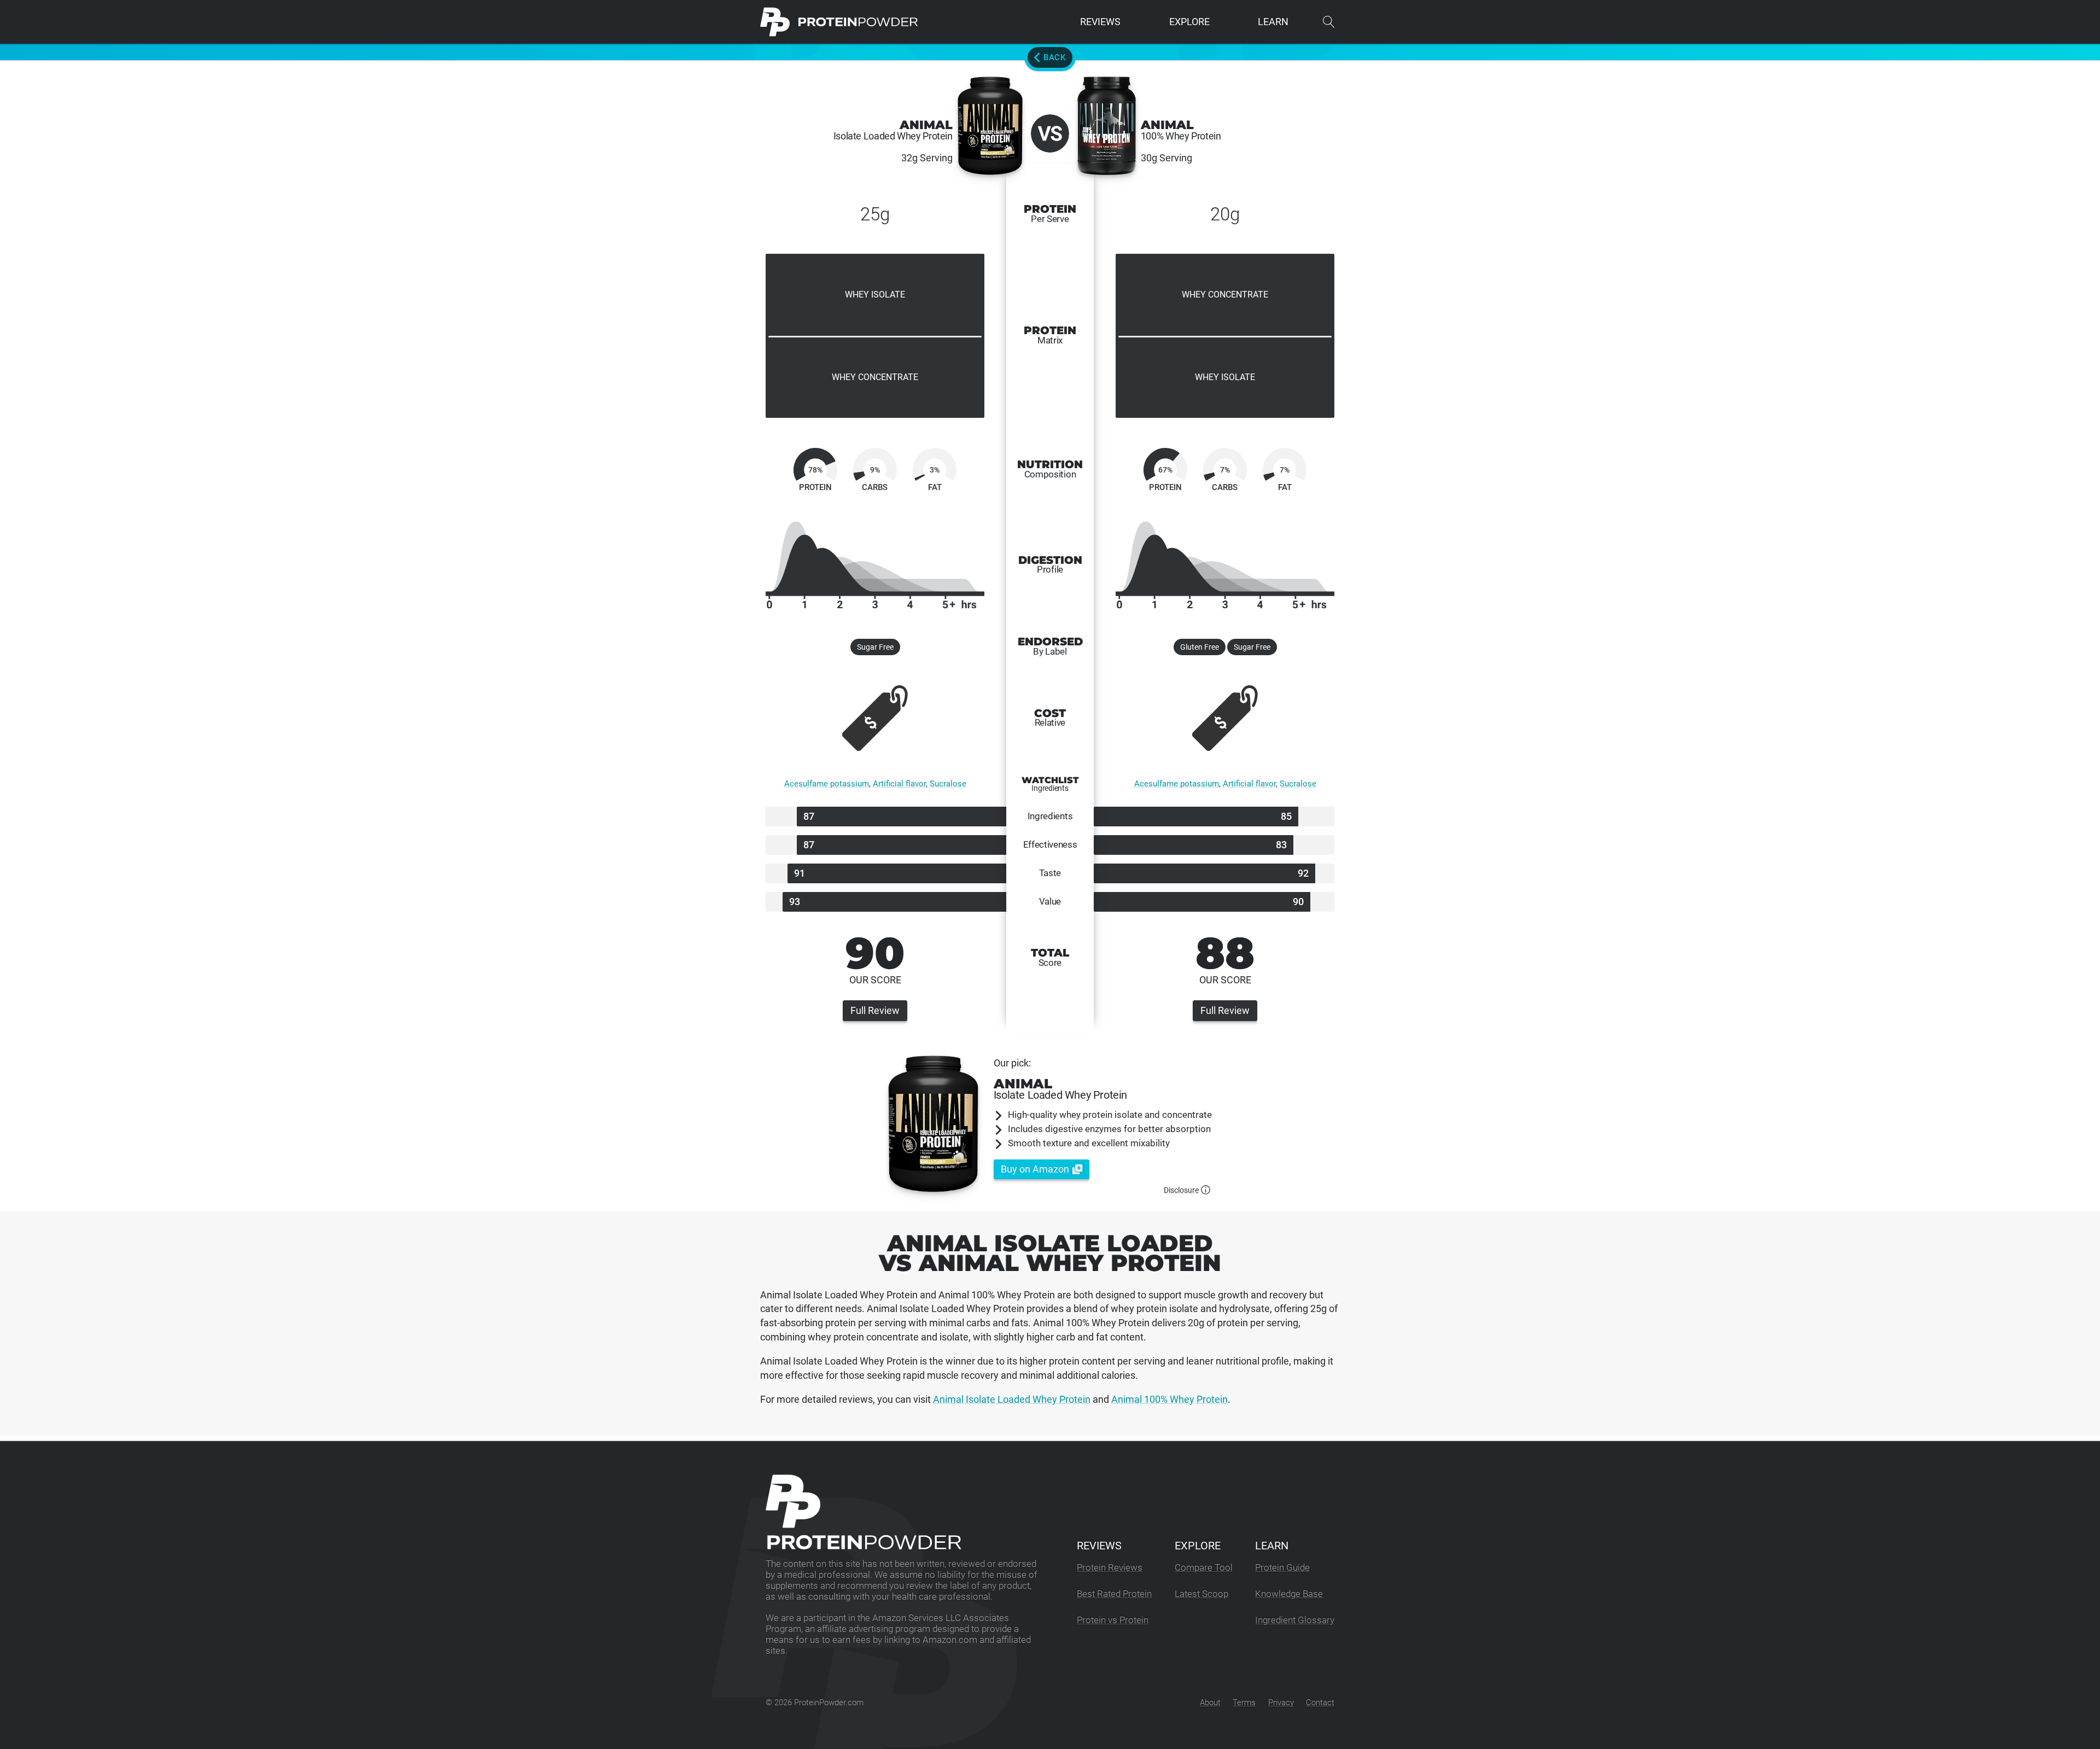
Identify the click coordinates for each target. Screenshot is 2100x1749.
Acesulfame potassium (827, 784)
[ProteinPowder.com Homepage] (839, 22)
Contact (1320, 1703)
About (1210, 1703)
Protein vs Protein (1113, 1620)
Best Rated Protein (1114, 1594)
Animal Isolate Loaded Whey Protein (1012, 1399)
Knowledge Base (1289, 1594)
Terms (1244, 1703)
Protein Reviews (1110, 1568)
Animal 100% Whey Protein (1169, 1399)
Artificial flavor (899, 784)
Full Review (875, 1010)
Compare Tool (1204, 1568)
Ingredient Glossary (1295, 1620)
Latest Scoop (1201, 1594)
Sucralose (948, 784)
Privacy (1281, 1703)
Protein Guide (1282, 1568)
